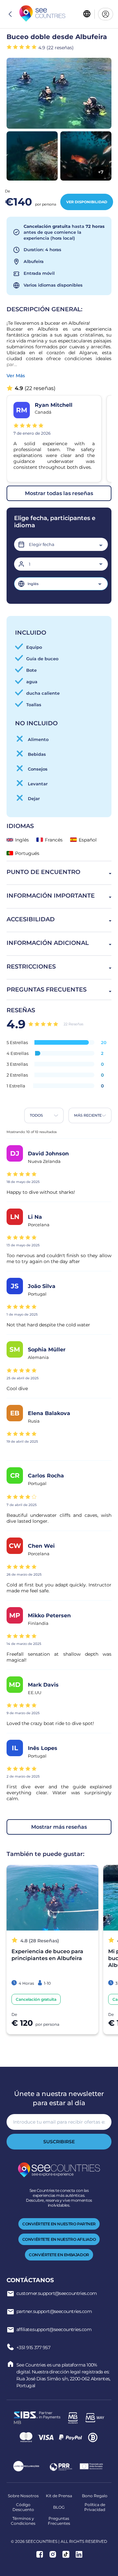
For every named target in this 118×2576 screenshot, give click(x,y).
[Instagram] (53, 2555)
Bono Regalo (95, 2496)
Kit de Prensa (59, 2496)
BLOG (59, 2507)
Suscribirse (59, 2142)
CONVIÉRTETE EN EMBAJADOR (59, 2255)
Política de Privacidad (95, 2507)
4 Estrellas (18, 1053)
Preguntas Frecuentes (59, 2521)
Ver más (16, 376)
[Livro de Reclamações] (26, 2467)
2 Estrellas (17, 1075)
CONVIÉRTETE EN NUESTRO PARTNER (59, 2224)
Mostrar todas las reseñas (59, 493)
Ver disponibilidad (87, 202)
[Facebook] (40, 2555)
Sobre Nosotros (23, 2496)
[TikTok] (66, 2555)
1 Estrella (16, 1086)
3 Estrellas (17, 1064)
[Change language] (87, 14)
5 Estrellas (17, 1042)
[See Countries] (42, 14)
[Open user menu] (106, 14)
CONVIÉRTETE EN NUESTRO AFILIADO (59, 2239)
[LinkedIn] (79, 2555)
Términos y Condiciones (23, 2521)
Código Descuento (23, 2507)
